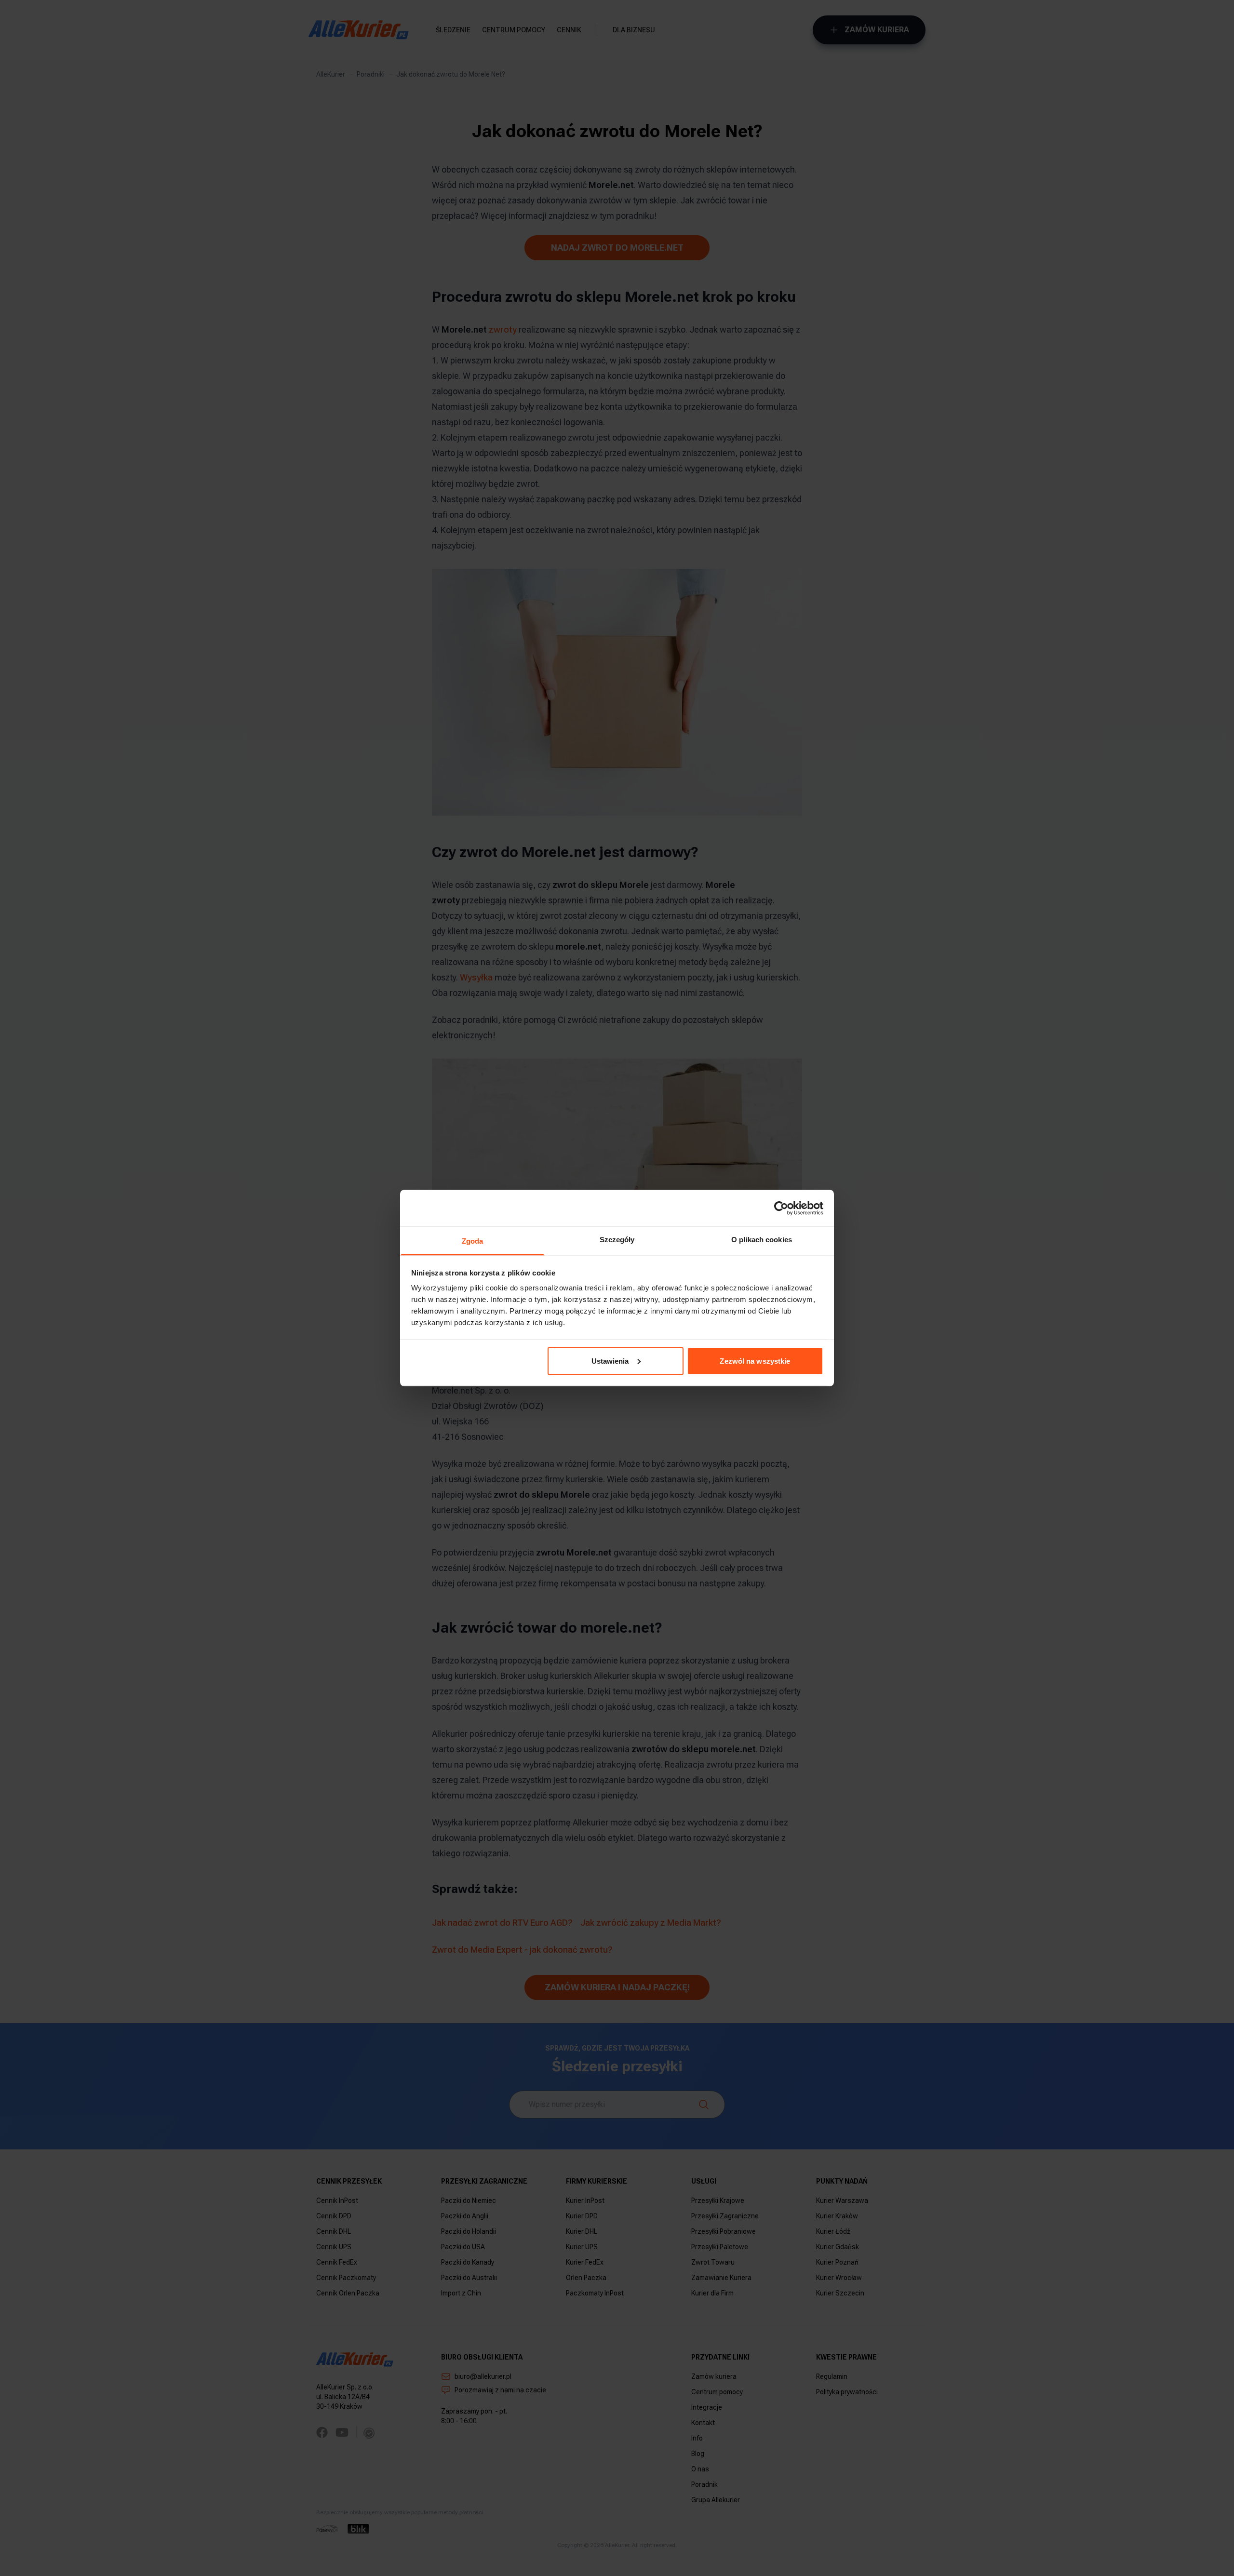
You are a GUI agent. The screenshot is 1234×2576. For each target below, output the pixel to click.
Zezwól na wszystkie (755, 1361)
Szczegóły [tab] (617, 1240)
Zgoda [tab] (473, 1241)
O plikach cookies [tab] (762, 1240)
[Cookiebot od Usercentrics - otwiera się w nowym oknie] (781, 1208)
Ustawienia (610, 1361)
